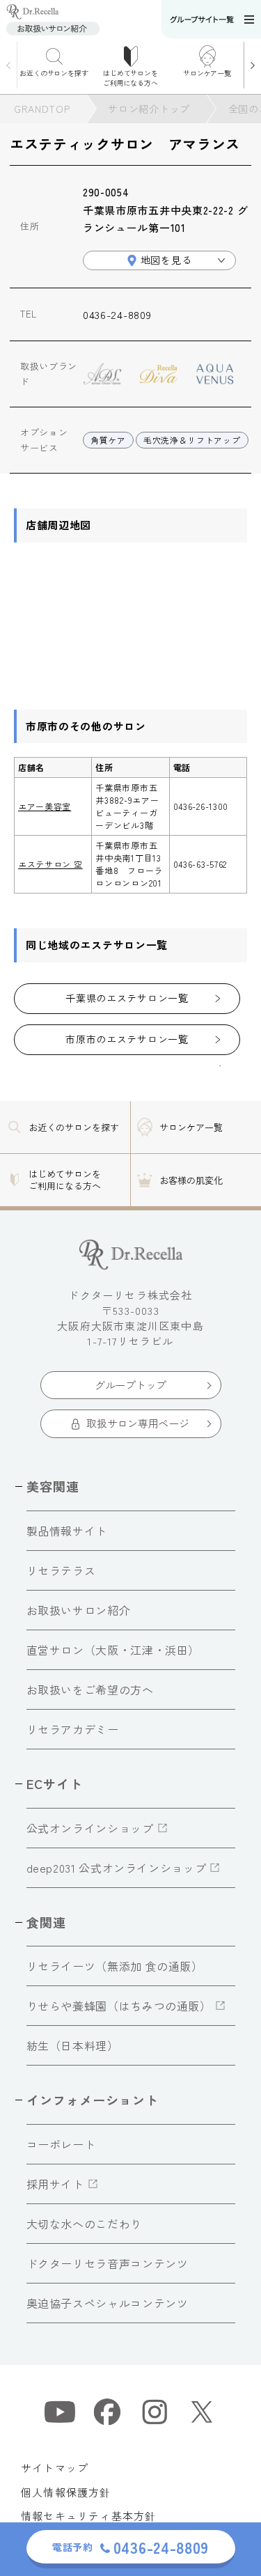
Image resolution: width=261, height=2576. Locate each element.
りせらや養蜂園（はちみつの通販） (119, 2006)
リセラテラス (61, 1570)
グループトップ (130, 1385)
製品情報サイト (67, 1531)
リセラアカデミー (73, 1729)
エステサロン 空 (50, 864)
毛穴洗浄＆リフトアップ (192, 440)
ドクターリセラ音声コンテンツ (108, 2263)
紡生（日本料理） (73, 2045)
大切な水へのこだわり (84, 2224)
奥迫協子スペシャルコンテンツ (108, 2303)
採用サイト (55, 2184)
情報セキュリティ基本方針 (88, 2516)
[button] (252, 65)
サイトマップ (55, 2468)
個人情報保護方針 (66, 2492)
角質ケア (108, 440)
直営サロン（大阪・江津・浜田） (113, 1650)
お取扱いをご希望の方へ (90, 1689)
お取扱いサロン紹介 (79, 1610)
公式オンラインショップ (90, 1828)
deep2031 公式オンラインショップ (117, 1868)
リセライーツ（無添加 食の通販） (115, 1966)
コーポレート (61, 2144)
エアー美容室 (45, 806)
